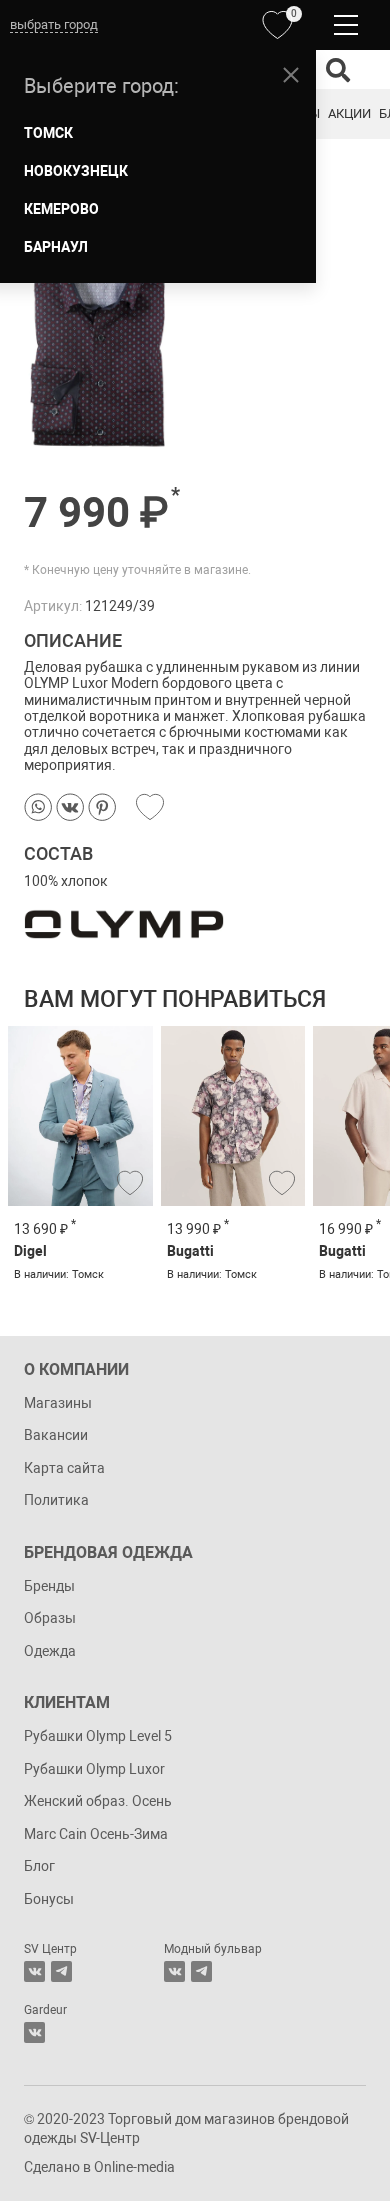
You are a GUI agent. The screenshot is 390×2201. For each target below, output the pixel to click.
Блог (39, 1866)
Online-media (134, 2167)
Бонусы (49, 1899)
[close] (291, 75)
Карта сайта (64, 1468)
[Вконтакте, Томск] (34, 1971)
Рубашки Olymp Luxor (94, 1769)
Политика (56, 1500)
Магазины (58, 1403)
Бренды (49, 1586)
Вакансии (56, 1435)
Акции (349, 113)
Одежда (50, 1651)
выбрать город (54, 24)
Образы (50, 1618)
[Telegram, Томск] (61, 1971)
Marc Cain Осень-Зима (96, 1834)
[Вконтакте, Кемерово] (34, 2032)
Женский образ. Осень (98, 1801)
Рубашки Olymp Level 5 (98, 1736)
